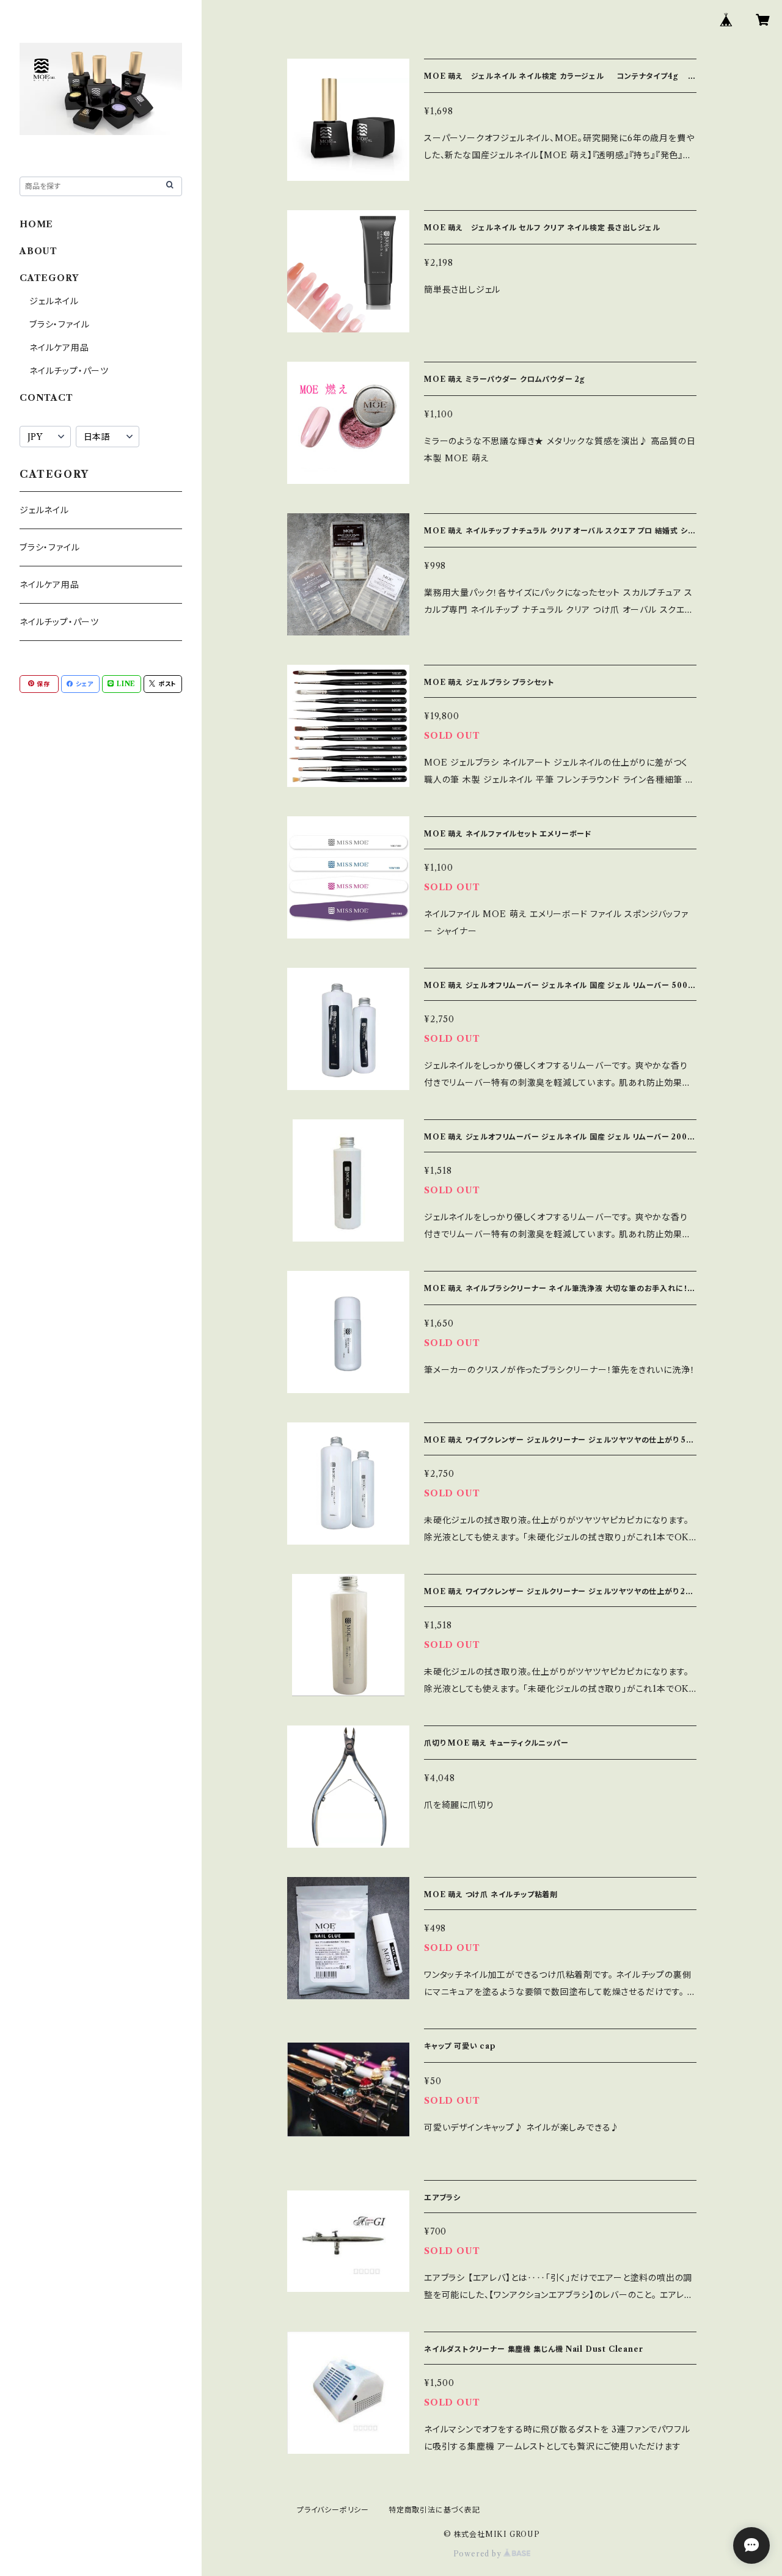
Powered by (479, 2554)
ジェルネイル (54, 301)
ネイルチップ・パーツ (69, 371)
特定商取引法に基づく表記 (434, 2510)
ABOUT (38, 251)
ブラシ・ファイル (59, 324)
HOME (36, 224)
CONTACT (46, 398)
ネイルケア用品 (59, 348)
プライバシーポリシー (333, 2510)
